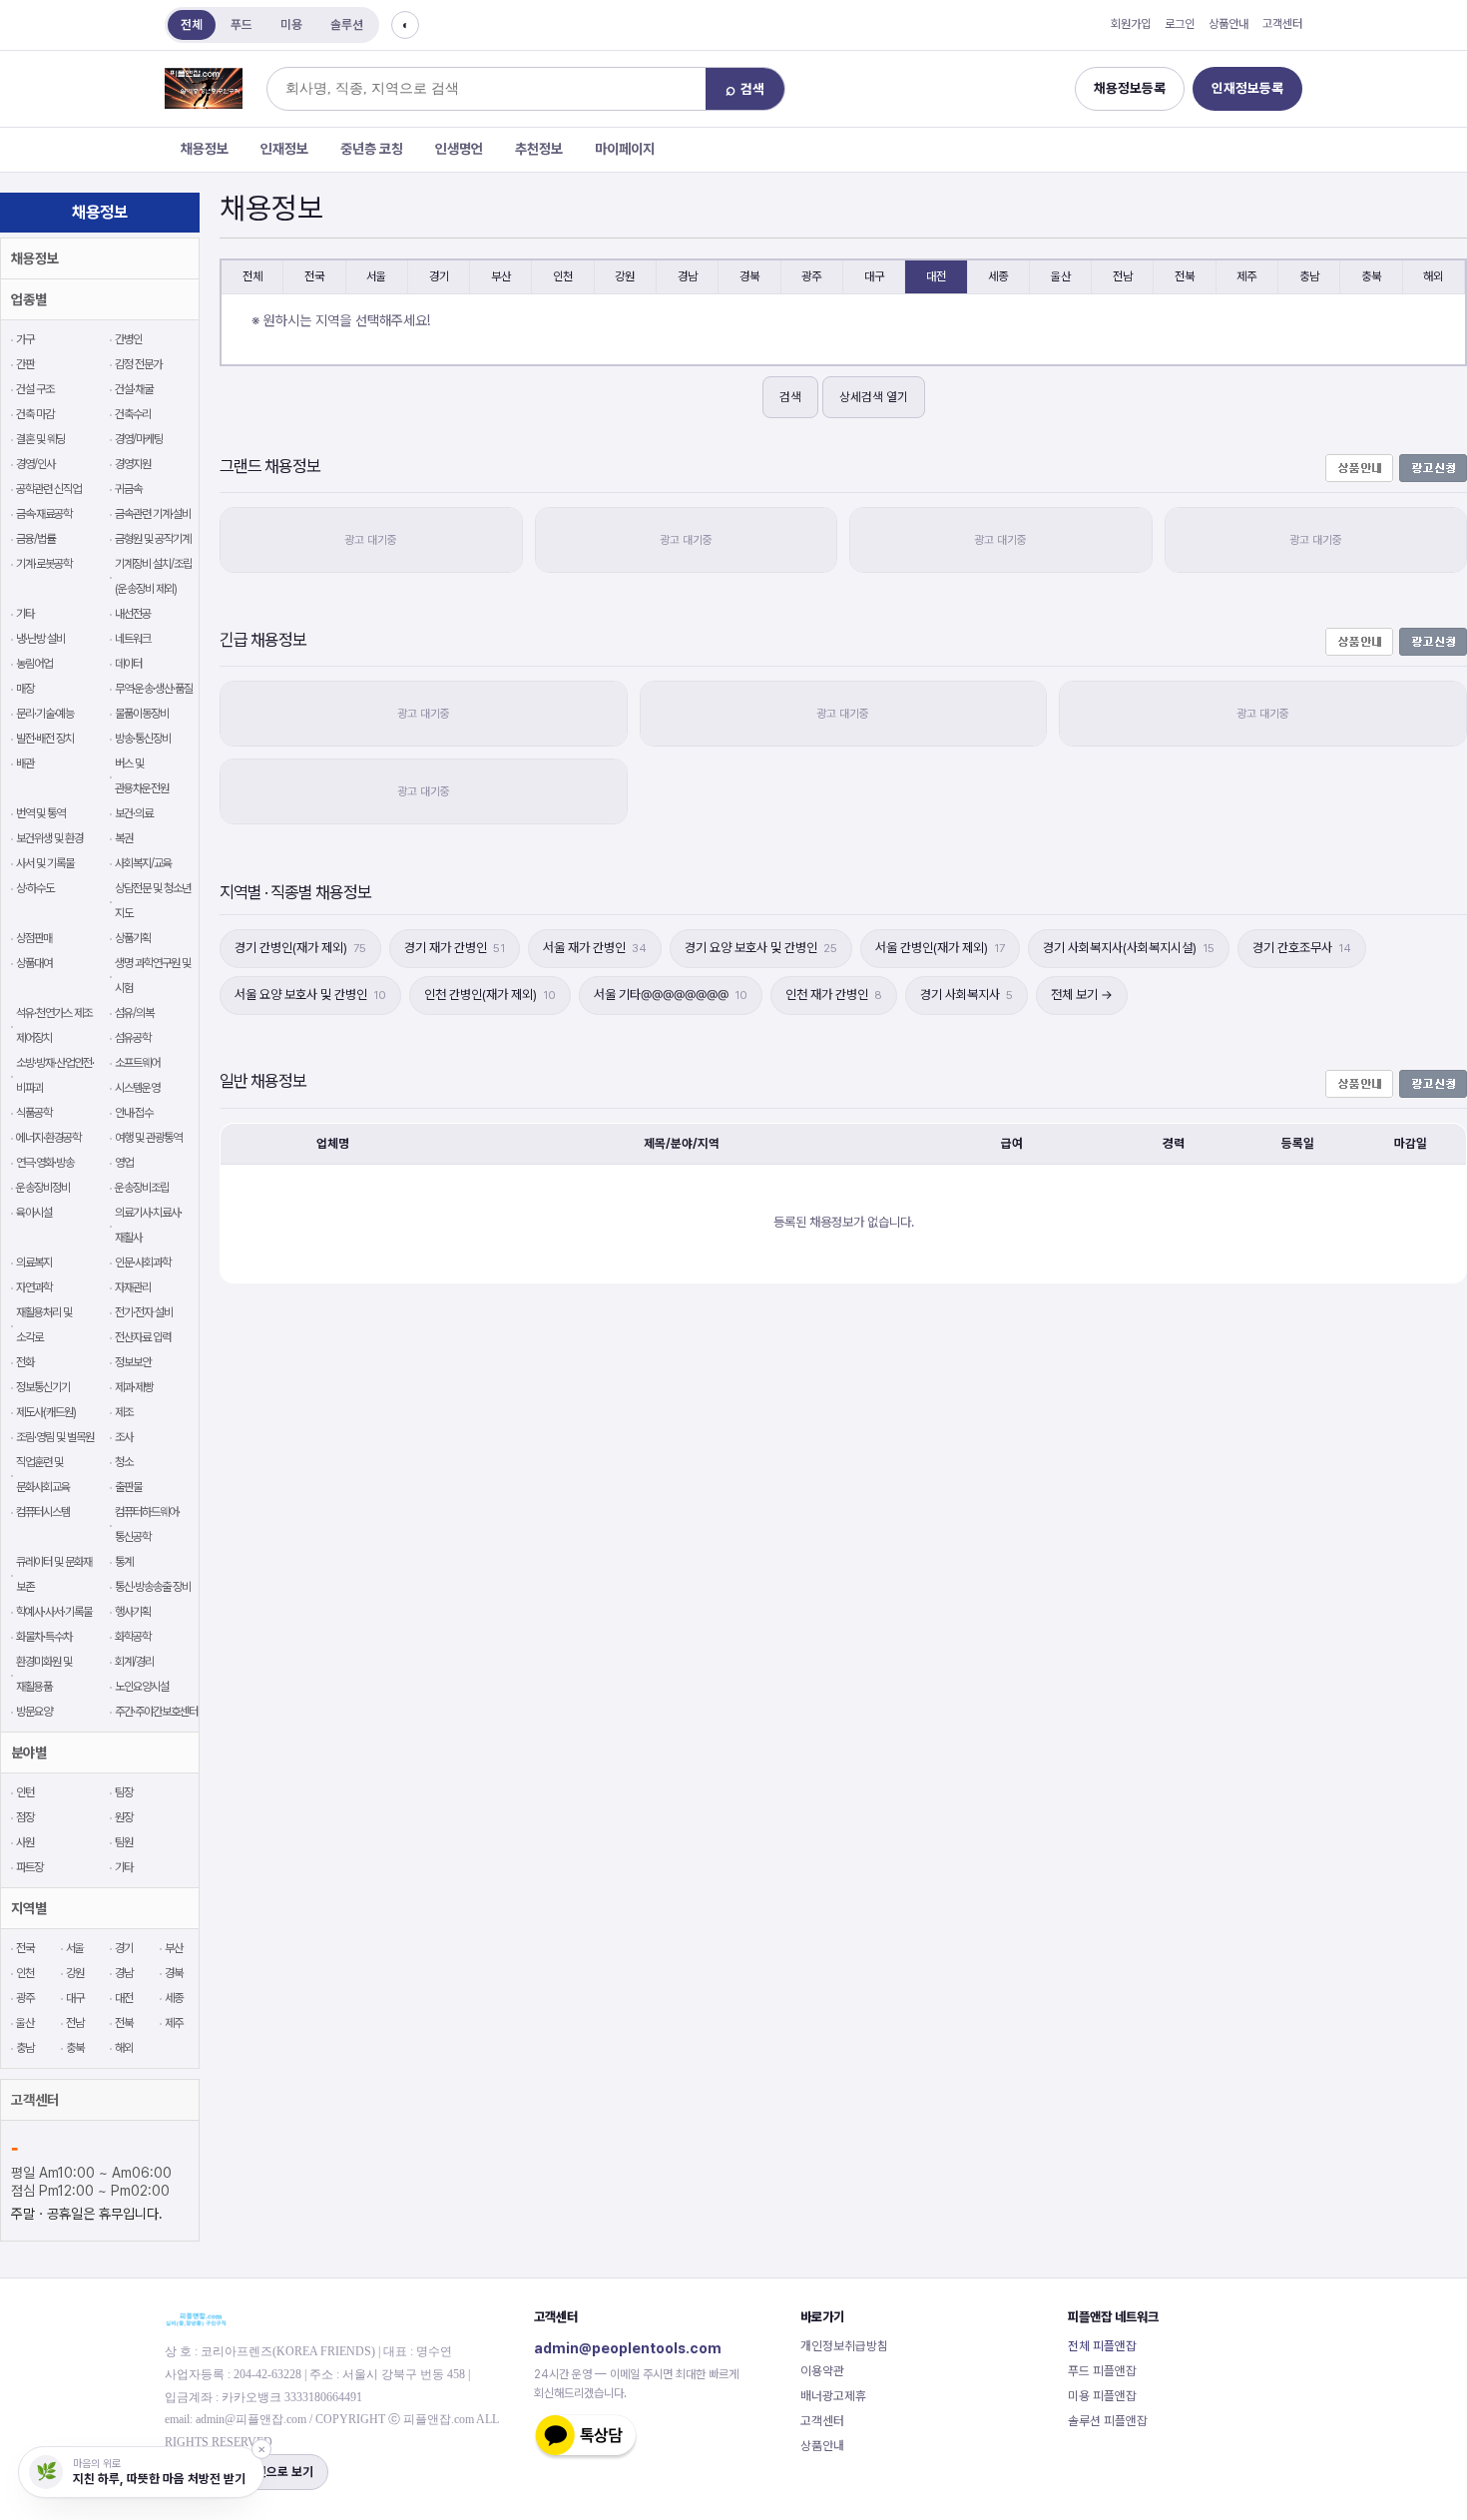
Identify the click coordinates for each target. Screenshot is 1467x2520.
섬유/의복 (134, 1013)
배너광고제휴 (833, 2396)
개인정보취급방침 (844, 2346)
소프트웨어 (137, 1063)
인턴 (25, 1792)
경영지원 (133, 464)
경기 (124, 1948)
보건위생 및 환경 (49, 838)
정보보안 (133, 1362)
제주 (174, 2023)
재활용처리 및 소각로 (44, 1325)
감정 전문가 (138, 364)
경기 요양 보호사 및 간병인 (761, 948)
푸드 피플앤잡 (1102, 2371)
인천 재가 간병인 (834, 995)
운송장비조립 (142, 1188)
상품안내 (1228, 24)
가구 (25, 339)
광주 (25, 1998)
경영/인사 (35, 464)
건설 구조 (35, 389)
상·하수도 (35, 888)
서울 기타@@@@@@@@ (671, 995)
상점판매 (34, 938)
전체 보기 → (1082, 995)
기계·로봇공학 (44, 564)
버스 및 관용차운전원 (142, 776)
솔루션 (347, 24)
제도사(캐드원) (46, 1412)
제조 (124, 1412)
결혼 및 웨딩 (40, 439)
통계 (124, 1562)
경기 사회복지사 (967, 995)
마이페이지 (625, 149)
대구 (75, 1998)
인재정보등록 (1247, 88)
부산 (174, 1948)
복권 (124, 838)
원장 (124, 1817)
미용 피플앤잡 (1102, 2396)
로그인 (1180, 24)
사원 (25, 1842)
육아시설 (34, 1213)
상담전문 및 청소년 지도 (153, 901)
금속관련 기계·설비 (153, 514)
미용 (291, 24)
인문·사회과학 (143, 1262)
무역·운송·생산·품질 (154, 689)
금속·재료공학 (44, 514)
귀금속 (128, 489)
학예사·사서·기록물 (54, 1612)
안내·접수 (134, 1113)
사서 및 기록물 (45, 863)
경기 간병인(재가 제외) (300, 948)
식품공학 (34, 1113)
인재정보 (284, 149)
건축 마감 (35, 414)
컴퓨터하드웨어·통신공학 (147, 1524)
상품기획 (133, 938)
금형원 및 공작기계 (153, 539)
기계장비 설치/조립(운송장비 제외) (153, 576)
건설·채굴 (134, 389)
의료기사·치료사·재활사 (148, 1225)
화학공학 (133, 1637)
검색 (790, 397)
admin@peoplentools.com (628, 2348)
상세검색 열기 (874, 397)
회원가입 (1131, 24)
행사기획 (133, 1612)
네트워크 (133, 639)
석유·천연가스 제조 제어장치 (54, 1025)
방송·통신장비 (143, 739)
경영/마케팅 (139, 439)
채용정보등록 (1130, 88)
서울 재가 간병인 (595, 948)
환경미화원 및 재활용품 (44, 1674)
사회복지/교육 (143, 863)
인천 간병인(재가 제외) (490, 995)
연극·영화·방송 (45, 1163)
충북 (75, 2048)
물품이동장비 (142, 714)
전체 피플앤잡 (1102, 2346)
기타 (25, 614)
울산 (25, 2023)
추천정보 (539, 149)
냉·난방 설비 (40, 639)
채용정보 (205, 149)
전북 (124, 2023)
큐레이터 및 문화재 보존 (54, 1574)
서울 (75, 1948)
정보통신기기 (43, 1387)
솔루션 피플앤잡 (1108, 2421)
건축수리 (133, 414)
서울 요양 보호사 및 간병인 (310, 995)
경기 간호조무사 (1302, 948)
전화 (25, 1362)
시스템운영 (137, 1088)
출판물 (128, 1487)
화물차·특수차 (44, 1637)
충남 (25, 2048)
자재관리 (133, 1287)
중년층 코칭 (372, 149)
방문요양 (34, 1712)
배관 (25, 763)
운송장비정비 (43, 1188)
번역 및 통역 (40, 813)
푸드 (242, 24)
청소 (124, 1462)
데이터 (128, 664)
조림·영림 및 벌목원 (55, 1437)
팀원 (124, 1842)
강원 (75, 1973)
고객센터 (1282, 24)
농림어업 (34, 664)
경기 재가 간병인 (455, 948)
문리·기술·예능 (45, 714)
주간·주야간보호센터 (156, 1712)
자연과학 (34, 1287)
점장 (25, 1817)
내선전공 (133, 614)
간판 (25, 364)
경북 (174, 1973)
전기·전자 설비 (144, 1312)
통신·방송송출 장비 (153, 1587)
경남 (124, 1973)
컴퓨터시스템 (43, 1512)
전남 (75, 2023)
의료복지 (34, 1262)
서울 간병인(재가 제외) (940, 948)
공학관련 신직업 (48, 489)
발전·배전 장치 (45, 739)
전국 (25, 1948)
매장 (25, 689)
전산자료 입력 (143, 1337)
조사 (124, 1437)
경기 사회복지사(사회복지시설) (1129, 948)
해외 (124, 2048)
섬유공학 (133, 1038)
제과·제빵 (134, 1387)
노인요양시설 (142, 1687)
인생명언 (459, 149)
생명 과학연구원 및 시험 (153, 976)
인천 (25, 1973)
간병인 (128, 339)
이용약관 (822, 2371)
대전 (124, 1998)
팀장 (124, 1792)
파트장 (29, 1867)
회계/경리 (134, 1662)
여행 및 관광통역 (148, 1138)
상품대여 (34, 963)
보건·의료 (134, 813)
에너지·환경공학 (48, 1138)
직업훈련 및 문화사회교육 (43, 1475)
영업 (124, 1163)
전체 (192, 24)
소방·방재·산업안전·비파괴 (55, 1075)
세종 (174, 1998)
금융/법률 (35, 539)
